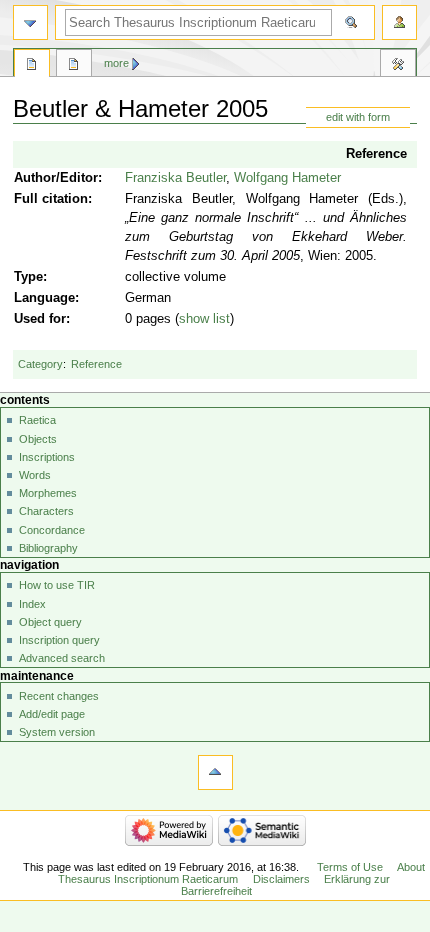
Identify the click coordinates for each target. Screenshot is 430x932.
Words (35, 475)
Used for (40, 319)
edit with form (358, 117)
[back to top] (215, 772)
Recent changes (59, 696)
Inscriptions (47, 457)
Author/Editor (56, 178)
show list (204, 319)
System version (57, 732)
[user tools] (399, 22)
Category (40, 364)
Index (32, 604)
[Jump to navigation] (30, 22)
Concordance (52, 530)
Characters (46, 511)
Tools (398, 66)
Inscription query (59, 640)
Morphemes (48, 493)
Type (28, 277)
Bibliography (48, 548)
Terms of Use (350, 867)
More (116, 63)
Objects (38, 439)
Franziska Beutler (175, 178)
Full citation (51, 199)
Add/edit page (52, 714)
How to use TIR (57, 585)
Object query (50, 622)
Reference (376, 154)
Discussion (74, 66)
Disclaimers (281, 879)
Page (32, 66)
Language (44, 298)
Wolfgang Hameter (287, 178)
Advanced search (62, 658)
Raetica (37, 420)
